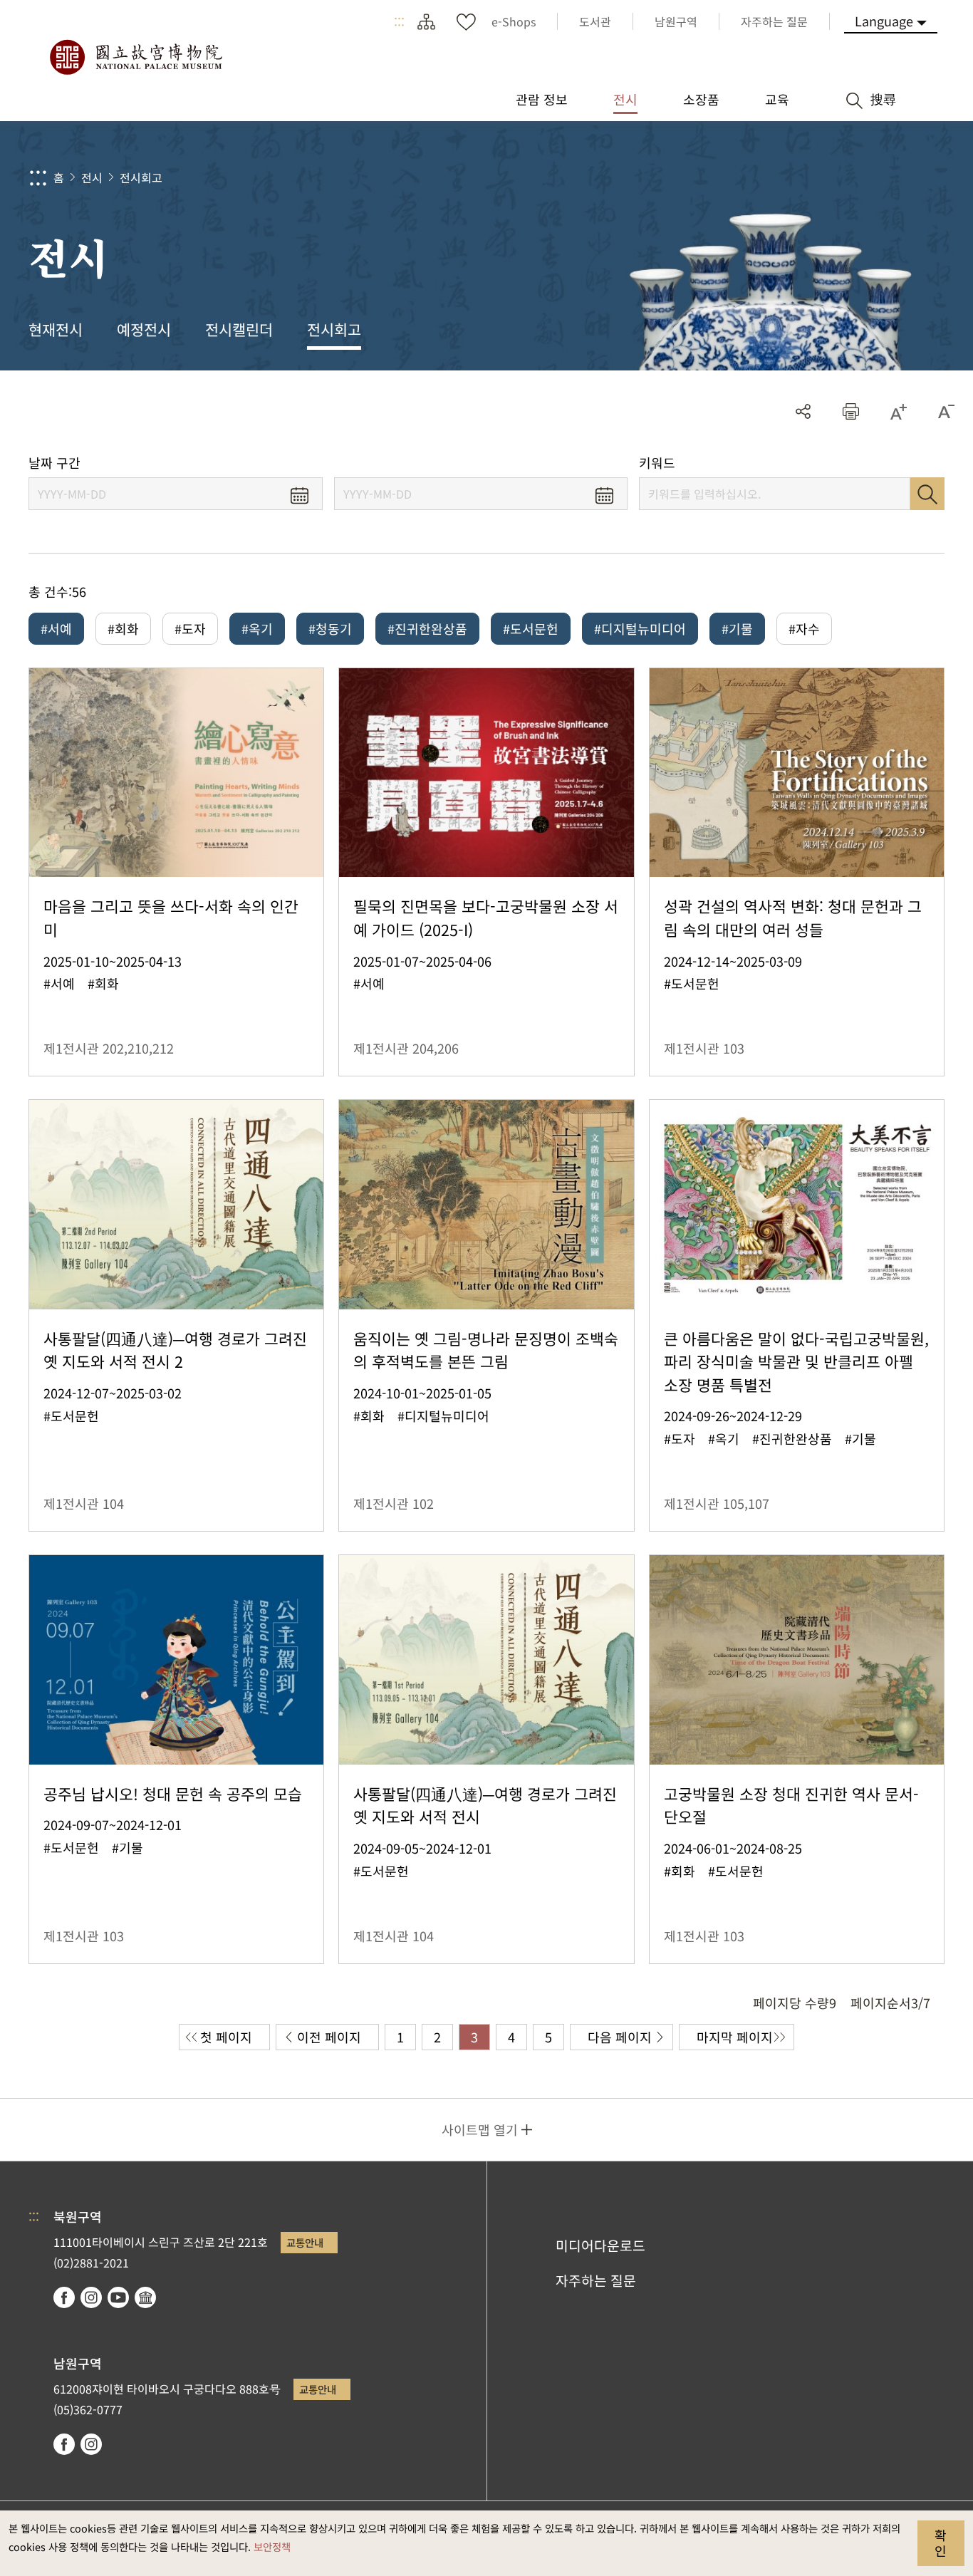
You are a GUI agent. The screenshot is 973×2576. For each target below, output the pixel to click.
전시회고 (141, 177)
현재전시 (56, 329)
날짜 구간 (54, 463)
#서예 (56, 628)
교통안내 (305, 2242)
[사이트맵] (426, 21)
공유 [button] (803, 411)
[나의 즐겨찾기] (466, 21)
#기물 (737, 628)
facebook (64, 2297)
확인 (941, 2543)
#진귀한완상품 (427, 628)
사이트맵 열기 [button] (480, 2129)
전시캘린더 (239, 329)
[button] (851, 411)
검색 (927, 494)
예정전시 (144, 329)
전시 (92, 177)
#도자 (190, 628)
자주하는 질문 (596, 2280)
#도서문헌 (531, 628)
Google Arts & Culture (145, 2297)
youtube (118, 2297)
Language (884, 21)
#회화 (123, 628)
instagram (91, 2297)
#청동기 (330, 628)
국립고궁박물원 (135, 57)
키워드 (657, 463)
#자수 (804, 628)
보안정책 (272, 2546)
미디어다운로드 (600, 2245)
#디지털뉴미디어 (640, 628)
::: (399, 21)
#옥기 (257, 628)
